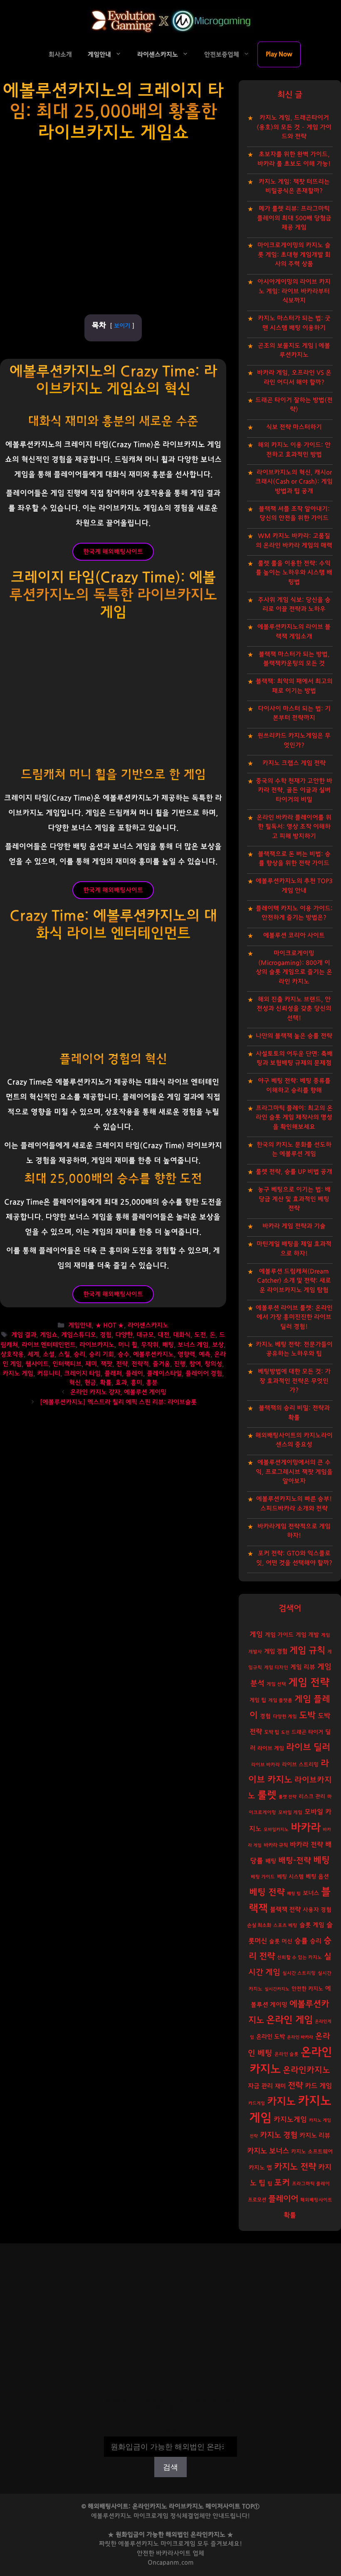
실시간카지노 (277, 1989)
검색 (170, 2431)
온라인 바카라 (300, 2037)
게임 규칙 (307, 1650)
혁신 (75, 1383)
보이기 (122, 326)
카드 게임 (318, 2086)
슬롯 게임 (312, 1925)
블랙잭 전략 (285, 1910)
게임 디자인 (276, 1668)
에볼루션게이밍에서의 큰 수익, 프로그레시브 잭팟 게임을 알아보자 (294, 1472)
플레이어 (283, 2199)
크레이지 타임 (82, 1374)
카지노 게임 (18, 1374)
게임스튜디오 (79, 1335)
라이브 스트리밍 (300, 1765)
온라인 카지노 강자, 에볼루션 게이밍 (118, 1393)
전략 (122, 1364)
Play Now (279, 54)
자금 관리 (260, 2086)
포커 (282, 2183)
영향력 (186, 1354)
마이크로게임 (178, 2544)
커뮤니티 (49, 1374)
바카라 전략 (306, 1845)
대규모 (145, 1335)
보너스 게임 (193, 1345)
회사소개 (60, 55)
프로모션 (257, 2200)
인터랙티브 (67, 1364)
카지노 (281, 2102)
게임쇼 (49, 1335)
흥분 (152, 1383)
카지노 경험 (279, 2135)
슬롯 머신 (281, 1941)
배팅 (168, 1345)
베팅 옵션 (317, 1877)
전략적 (140, 1364)
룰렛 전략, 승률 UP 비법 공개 (294, 1172)
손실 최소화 (259, 1925)
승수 (124, 1354)
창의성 (213, 1364)
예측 (205, 1354)
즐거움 (161, 1364)
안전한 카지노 (307, 1989)
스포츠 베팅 (285, 1925)
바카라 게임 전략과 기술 (294, 1226)
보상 (218, 1345)
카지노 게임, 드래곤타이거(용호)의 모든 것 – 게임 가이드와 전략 (294, 127)
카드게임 (257, 2103)
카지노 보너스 (268, 2151)
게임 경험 (276, 1651)
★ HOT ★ (110, 1326)
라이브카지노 (97, 1345)
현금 (90, 1383)
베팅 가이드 (263, 1877)
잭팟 (106, 1364)
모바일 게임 (290, 1813)
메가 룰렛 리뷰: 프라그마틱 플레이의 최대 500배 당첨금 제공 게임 (294, 218)
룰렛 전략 (288, 1797)
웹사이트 (37, 1364)
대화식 (182, 1335)
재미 (91, 1364)
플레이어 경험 (204, 1374)
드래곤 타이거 (307, 1732)
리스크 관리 (312, 1797)
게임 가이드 (279, 1635)
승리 (79, 1354)
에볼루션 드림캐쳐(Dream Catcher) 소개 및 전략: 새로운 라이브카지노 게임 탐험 (294, 1281)
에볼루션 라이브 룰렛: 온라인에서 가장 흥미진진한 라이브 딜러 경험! (294, 1317)
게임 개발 (307, 1635)
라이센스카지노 (158, 55)
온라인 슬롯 (287, 2054)
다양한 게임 (285, 1717)
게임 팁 (258, 1700)
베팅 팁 (294, 1893)
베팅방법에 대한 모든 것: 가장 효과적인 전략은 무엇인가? (294, 1381)
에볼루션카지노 (153, 1354)
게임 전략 (309, 1683)
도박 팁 (272, 1732)
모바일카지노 (276, 1830)
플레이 (134, 1374)
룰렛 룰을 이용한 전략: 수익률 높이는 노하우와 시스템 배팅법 (294, 573)
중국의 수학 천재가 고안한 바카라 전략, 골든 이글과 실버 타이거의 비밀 (294, 790)
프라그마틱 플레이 (311, 2184)
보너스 (311, 1893)
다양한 (124, 1335)
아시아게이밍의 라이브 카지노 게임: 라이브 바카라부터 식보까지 (294, 291)
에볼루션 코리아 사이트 (294, 935)
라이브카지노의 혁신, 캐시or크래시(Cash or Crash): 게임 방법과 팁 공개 (294, 482)
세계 (33, 1354)
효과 (121, 1383)
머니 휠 (128, 1345)
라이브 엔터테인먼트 (49, 1345)
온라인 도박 (271, 2037)
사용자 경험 (317, 1910)
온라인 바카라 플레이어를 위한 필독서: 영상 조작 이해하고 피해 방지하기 (294, 827)
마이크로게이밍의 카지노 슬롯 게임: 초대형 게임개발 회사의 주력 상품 (294, 255)
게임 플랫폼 (280, 1700)
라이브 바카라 (266, 1765)
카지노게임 (290, 2119)
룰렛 (267, 1795)
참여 (195, 1364)
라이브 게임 (271, 1749)
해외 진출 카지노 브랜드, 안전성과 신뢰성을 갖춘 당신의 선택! (294, 1009)
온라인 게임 (289, 2020)
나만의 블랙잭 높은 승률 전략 (294, 1036)
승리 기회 (101, 1354)
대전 (163, 1335)
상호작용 (12, 1354)
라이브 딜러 (308, 1747)
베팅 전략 (267, 1892)
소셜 (49, 1354)
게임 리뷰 (303, 1667)
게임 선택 (276, 1684)
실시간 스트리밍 (299, 1973)
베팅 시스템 (290, 1877)
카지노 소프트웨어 (312, 2152)
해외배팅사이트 (316, 2200)
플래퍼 (113, 1374)
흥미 (136, 1383)
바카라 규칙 (276, 1845)
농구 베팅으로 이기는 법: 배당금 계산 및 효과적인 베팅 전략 (294, 1199)
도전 (200, 1335)
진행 (180, 1364)
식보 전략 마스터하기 (294, 427)
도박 (307, 1715)
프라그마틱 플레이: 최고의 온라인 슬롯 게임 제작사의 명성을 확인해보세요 (294, 1118)
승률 (301, 1941)
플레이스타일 (164, 1374)
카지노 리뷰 (315, 2136)
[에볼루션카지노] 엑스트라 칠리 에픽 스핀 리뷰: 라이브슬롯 (118, 1402)
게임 (256, 1634)
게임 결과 (24, 1335)
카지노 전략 (295, 2167)
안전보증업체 (222, 55)
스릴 (64, 1354)
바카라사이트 (173, 2553)
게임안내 (99, 55)
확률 (106, 1383)
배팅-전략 (295, 1861)
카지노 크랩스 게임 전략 (294, 763)
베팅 (321, 1860)
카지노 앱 (260, 2168)
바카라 (306, 1828)
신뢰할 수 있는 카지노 (299, 1957)
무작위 (150, 1345)
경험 (106, 1335)
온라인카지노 (306, 2070)
